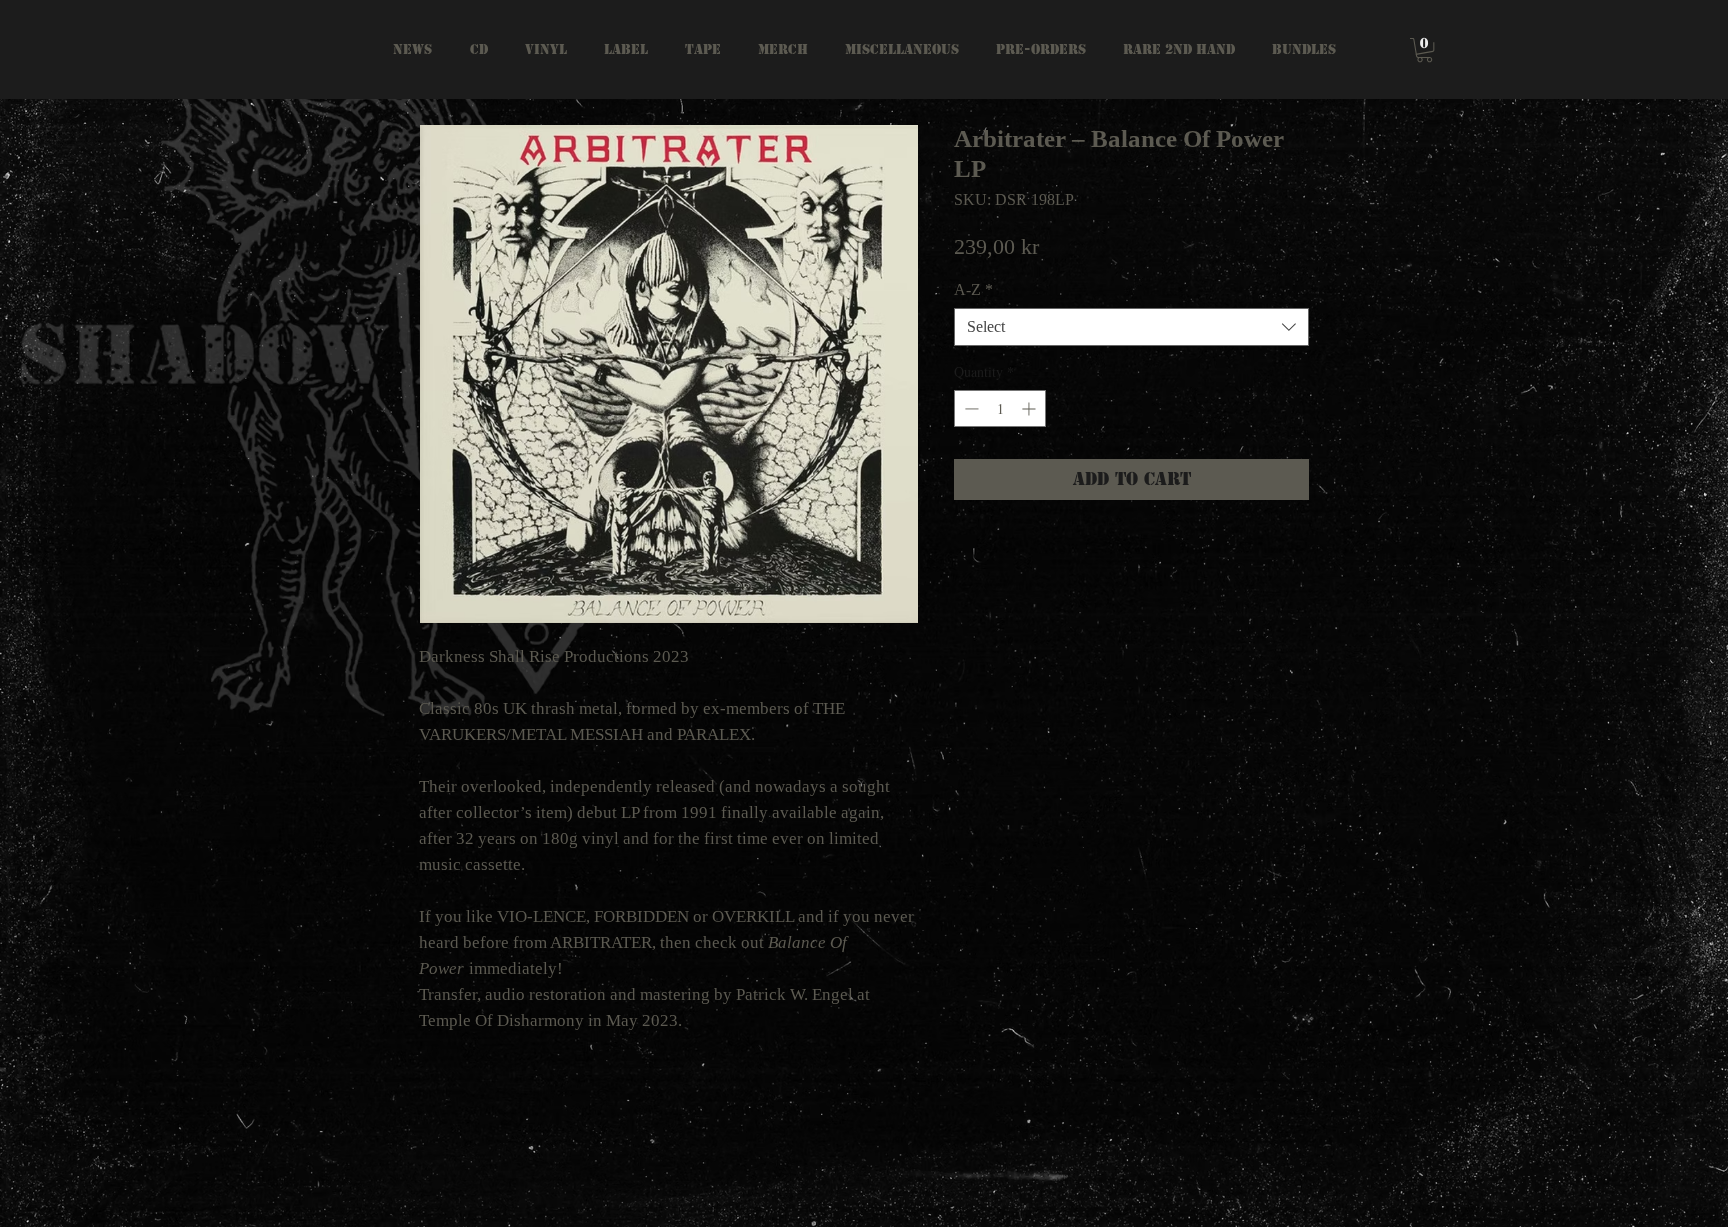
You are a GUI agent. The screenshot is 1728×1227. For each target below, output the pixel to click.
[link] (1424, 50)
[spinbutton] (1000, 408)
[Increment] (1030, 408)
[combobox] (1131, 327)
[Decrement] (969, 408)
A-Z (973, 289)
